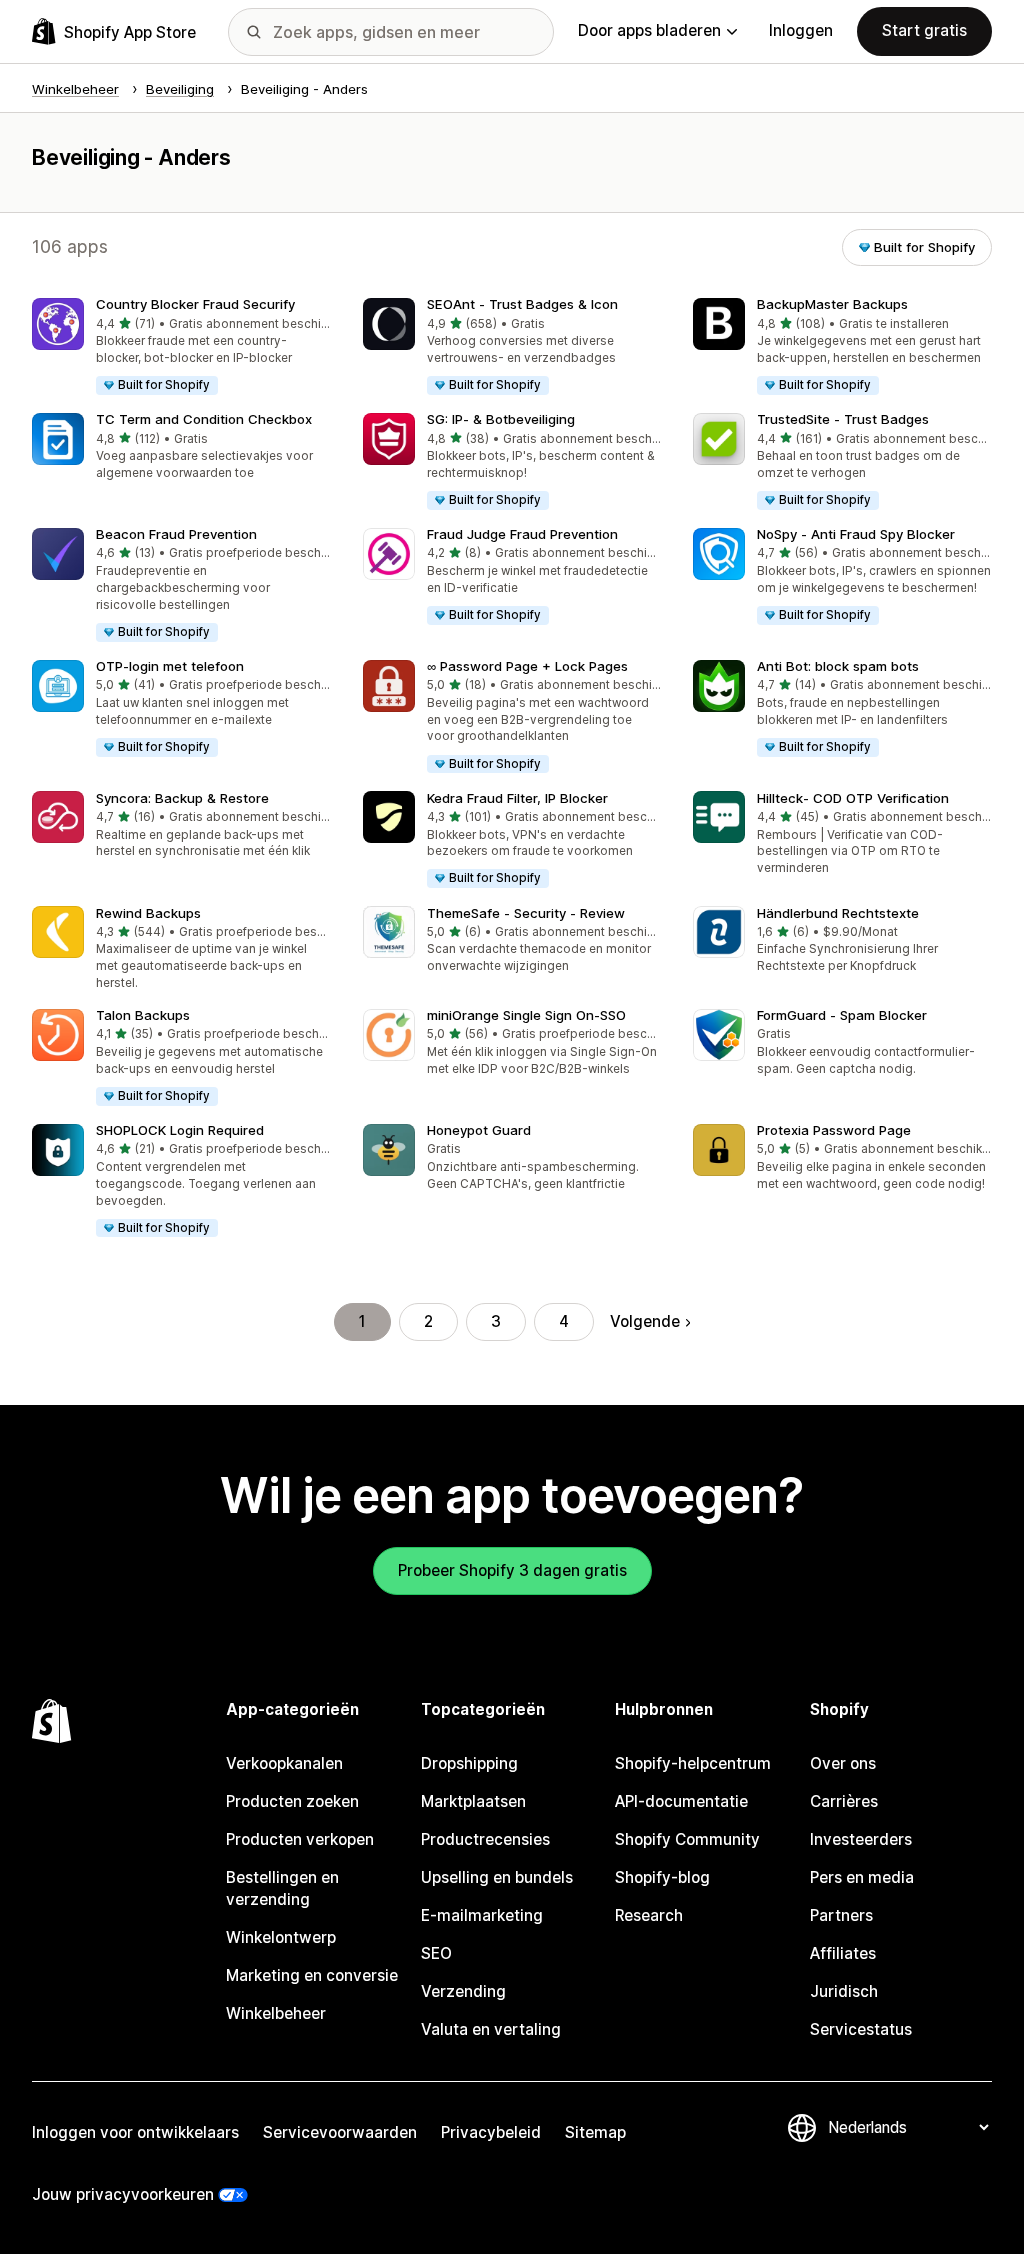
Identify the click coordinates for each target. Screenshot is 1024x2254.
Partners (841, 1915)
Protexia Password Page (834, 1130)
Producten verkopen (300, 1839)
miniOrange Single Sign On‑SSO (526, 1015)
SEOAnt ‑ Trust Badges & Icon (522, 304)
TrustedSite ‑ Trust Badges (843, 419)
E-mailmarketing (482, 1915)
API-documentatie (681, 1801)
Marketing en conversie (312, 1975)
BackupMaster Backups (832, 304)
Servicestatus (861, 2029)
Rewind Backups (148, 913)
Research (649, 1915)
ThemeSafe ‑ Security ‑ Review (526, 913)
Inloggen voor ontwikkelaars (135, 2132)
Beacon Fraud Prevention (176, 534)
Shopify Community (687, 1839)
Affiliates (843, 1953)
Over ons (843, 1763)
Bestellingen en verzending (282, 1888)
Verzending (463, 1991)
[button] (181, 347)
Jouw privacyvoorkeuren (123, 2194)
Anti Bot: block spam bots (838, 666)
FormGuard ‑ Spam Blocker (842, 1015)
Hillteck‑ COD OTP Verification (853, 798)
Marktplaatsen (473, 1801)
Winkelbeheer (276, 2013)
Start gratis (924, 30)
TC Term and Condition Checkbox (204, 419)
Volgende (645, 1321)
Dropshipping (469, 1763)
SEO (436, 1953)
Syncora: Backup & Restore (182, 798)
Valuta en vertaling (491, 2029)
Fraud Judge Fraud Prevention (522, 534)
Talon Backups (143, 1015)
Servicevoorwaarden (340, 2132)
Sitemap (595, 2132)
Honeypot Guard (479, 1130)
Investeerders (861, 1839)
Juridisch (844, 1991)
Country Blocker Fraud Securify (195, 304)
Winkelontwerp (281, 1937)
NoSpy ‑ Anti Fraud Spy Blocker (856, 534)
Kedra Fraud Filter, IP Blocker (517, 798)
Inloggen (801, 30)
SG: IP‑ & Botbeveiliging (501, 419)
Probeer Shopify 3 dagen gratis (512, 1570)
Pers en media (862, 1877)
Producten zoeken (292, 1801)
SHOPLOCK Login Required (180, 1130)
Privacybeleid (491, 2132)
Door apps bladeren (649, 30)
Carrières (844, 1801)
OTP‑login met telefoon (170, 666)
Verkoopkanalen (284, 1763)
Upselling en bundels (497, 1877)
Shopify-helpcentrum (693, 1763)
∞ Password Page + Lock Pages (527, 666)
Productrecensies (485, 1839)
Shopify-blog (662, 1877)
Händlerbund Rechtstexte (838, 913)
